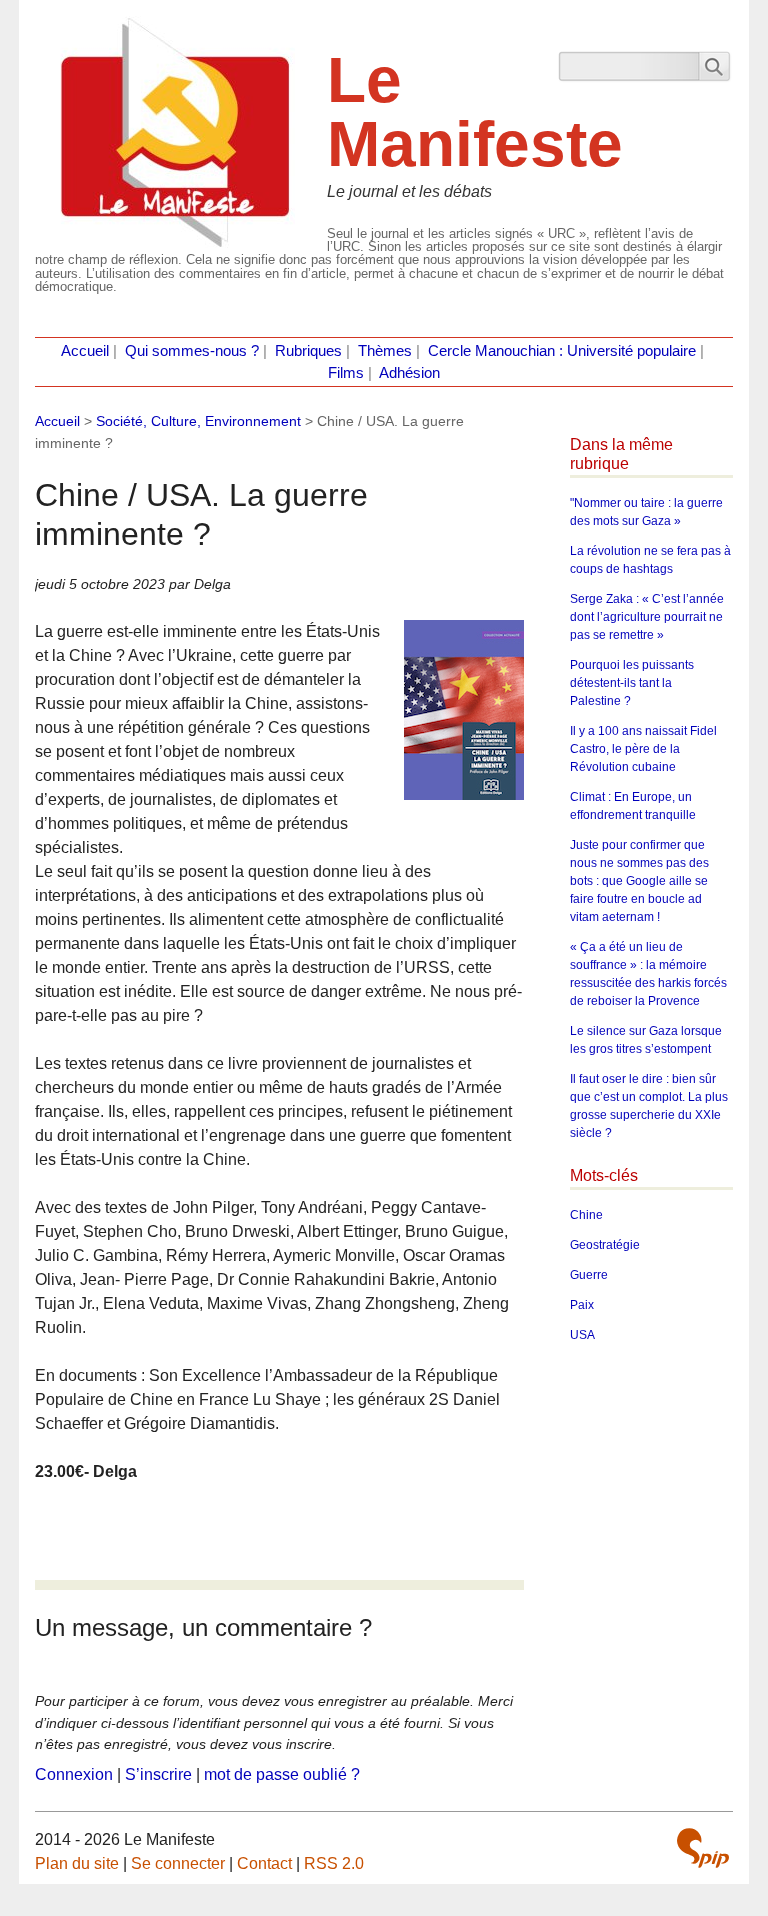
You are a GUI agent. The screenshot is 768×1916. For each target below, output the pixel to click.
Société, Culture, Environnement (198, 421)
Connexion (74, 1774)
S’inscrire (158, 1774)
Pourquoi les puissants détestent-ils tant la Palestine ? (632, 683)
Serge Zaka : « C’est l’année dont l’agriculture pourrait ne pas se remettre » (647, 617)
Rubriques (308, 351)
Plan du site (77, 1863)
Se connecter (178, 1863)
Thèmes (385, 351)
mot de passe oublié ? (282, 1774)
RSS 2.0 (334, 1863)
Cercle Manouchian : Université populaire (562, 351)
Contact (264, 1863)
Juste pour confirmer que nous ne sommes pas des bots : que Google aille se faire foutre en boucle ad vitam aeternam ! (639, 881)
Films (346, 373)
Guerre (589, 1275)
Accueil (85, 351)
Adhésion (409, 373)
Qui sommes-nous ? (192, 351)
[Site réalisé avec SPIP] (703, 1848)
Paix (582, 1305)
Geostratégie (605, 1245)
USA (582, 1335)
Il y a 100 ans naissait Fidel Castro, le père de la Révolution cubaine (643, 749)
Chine (586, 1215)
